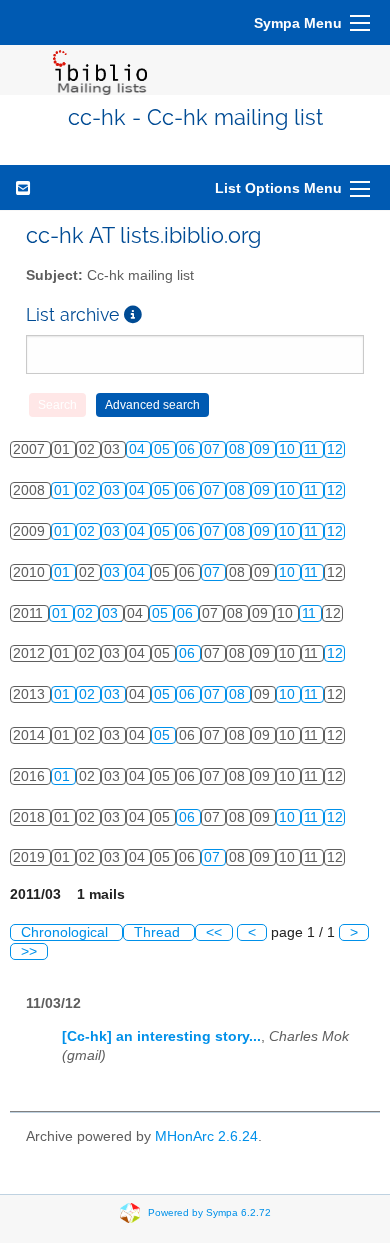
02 (89, 490)
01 (64, 490)
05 (164, 449)
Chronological (66, 932)
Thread (159, 932)
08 (239, 449)
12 (335, 449)
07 (214, 449)
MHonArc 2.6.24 (206, 1136)
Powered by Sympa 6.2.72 (209, 1211)
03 (114, 490)
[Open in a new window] (133, 314)
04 (139, 449)
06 (189, 449)
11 (313, 449)
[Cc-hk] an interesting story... (161, 1036)
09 (264, 449)
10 (289, 449)
